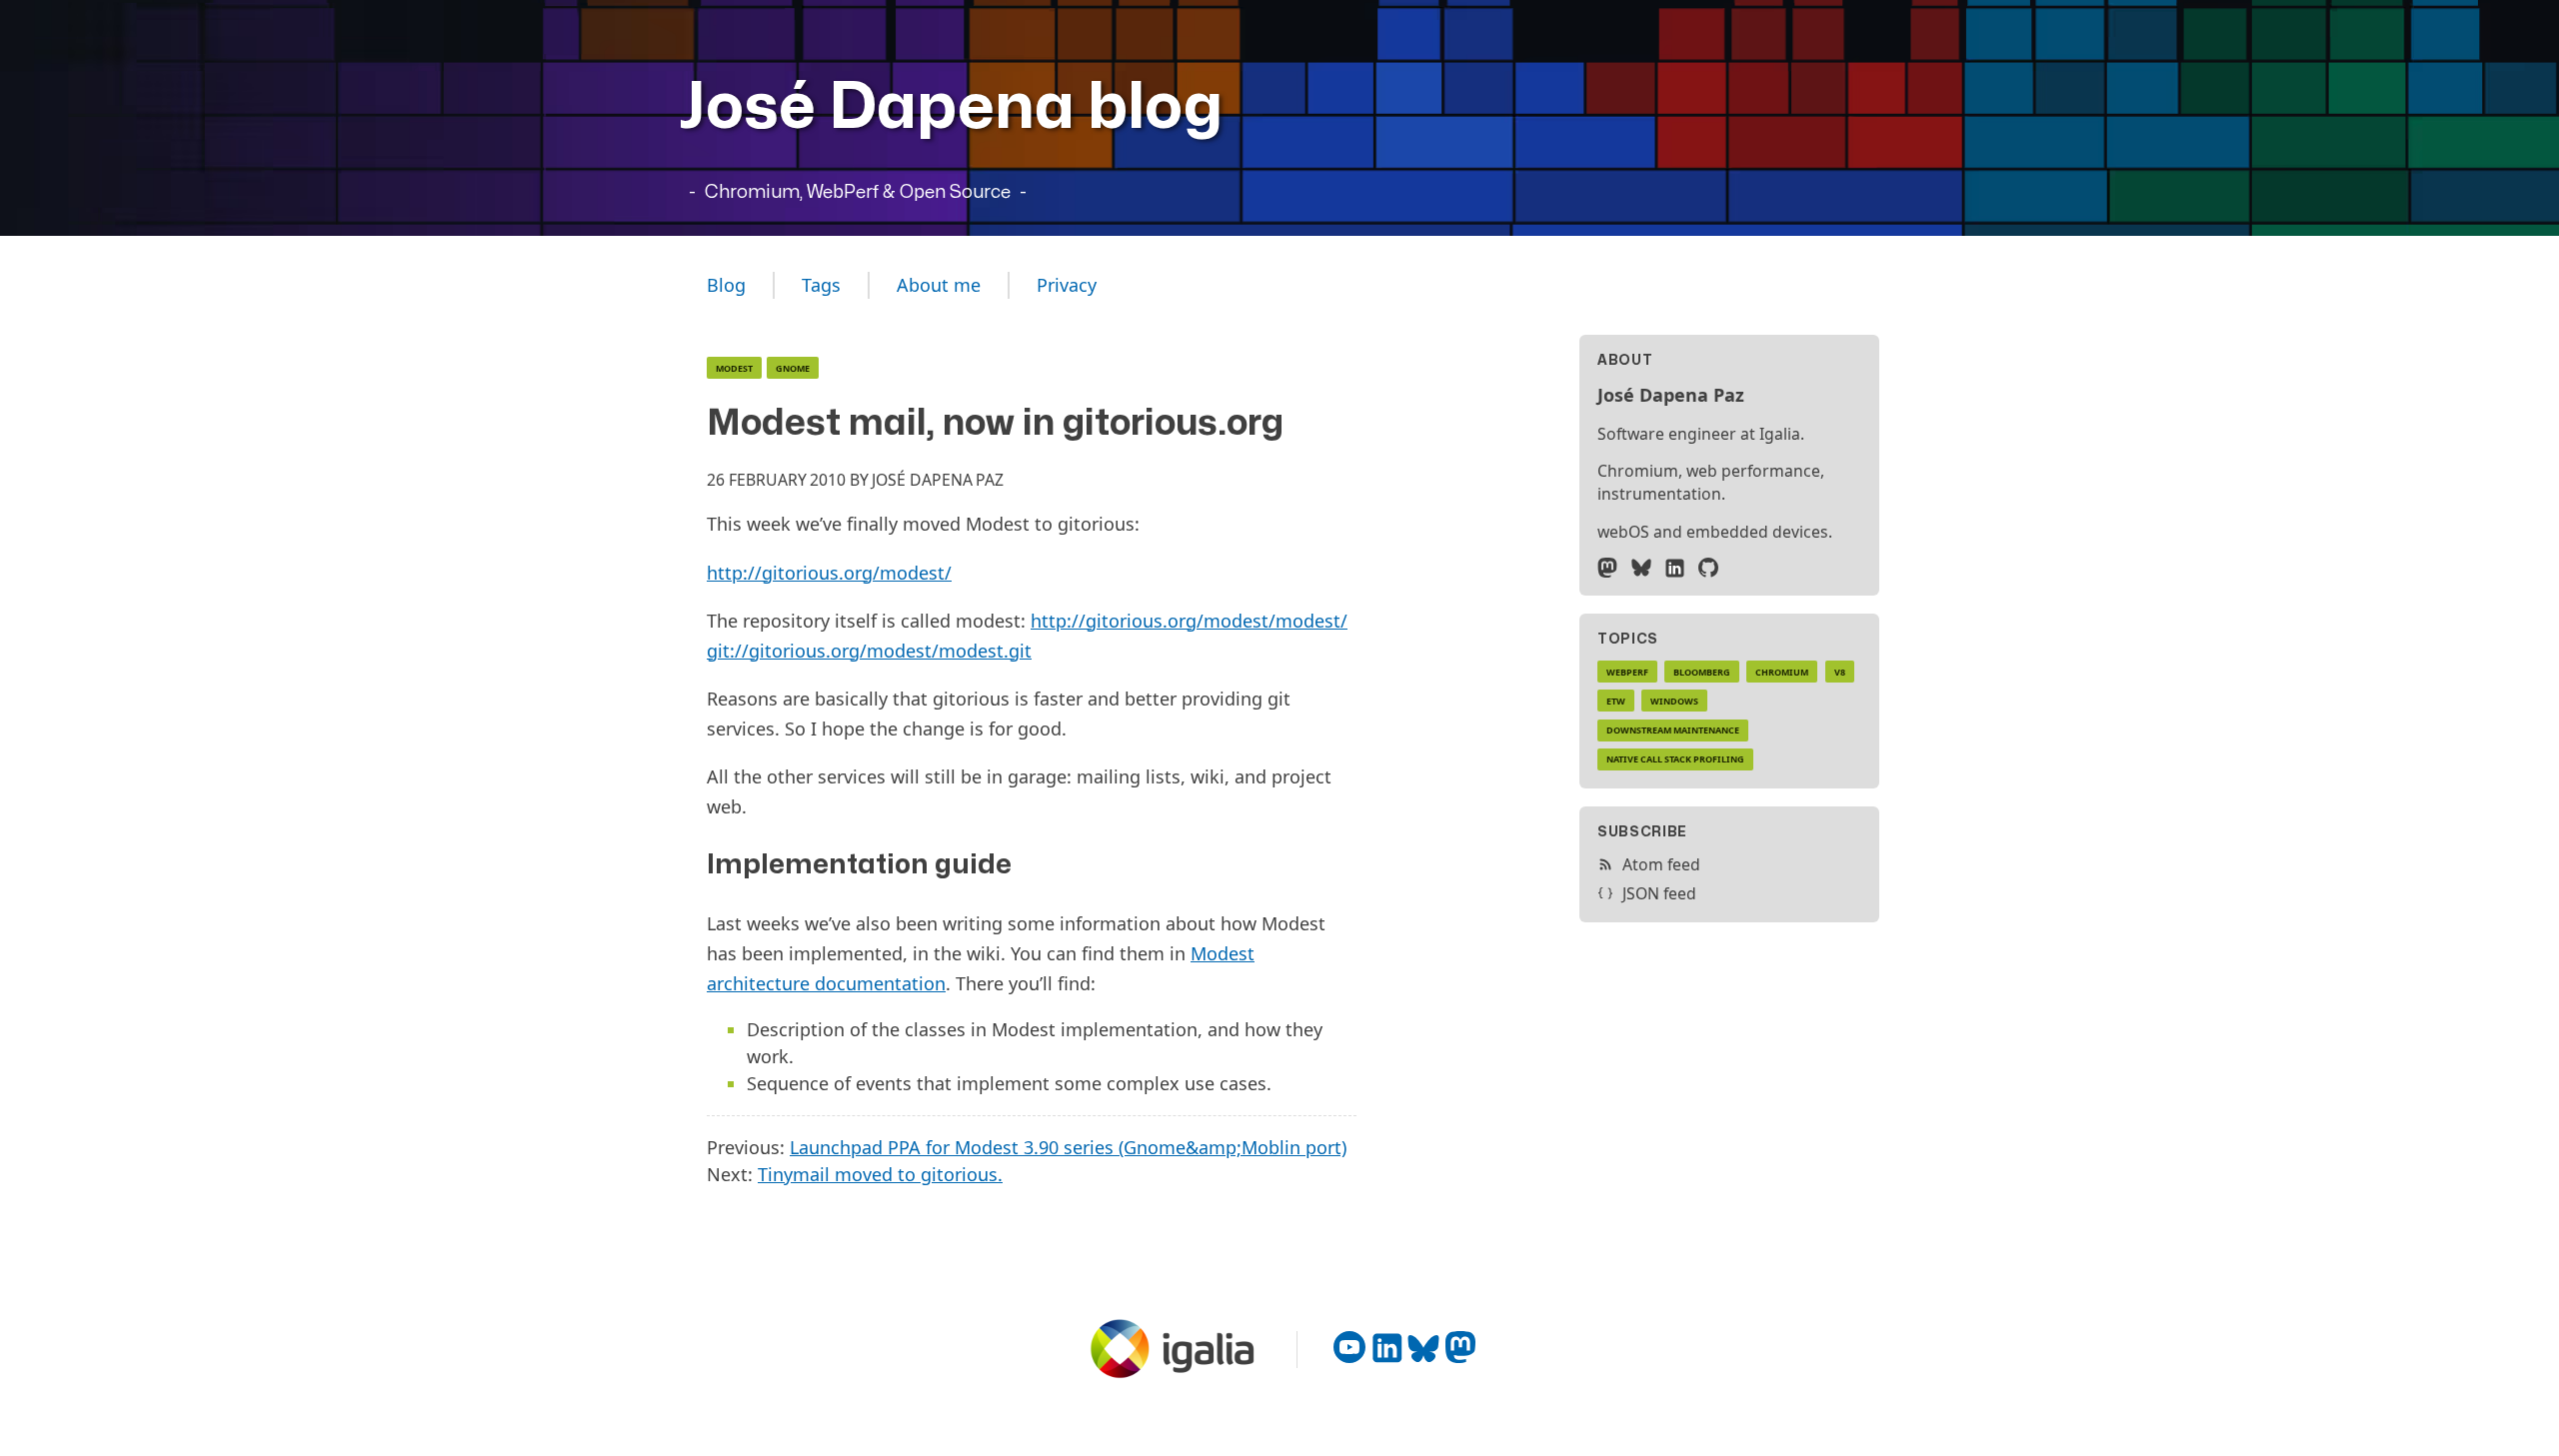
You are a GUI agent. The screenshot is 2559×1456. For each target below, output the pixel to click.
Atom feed (1661, 864)
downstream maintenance (1673, 730)
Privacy (1067, 285)
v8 (1840, 672)
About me (939, 285)
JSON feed (1659, 893)
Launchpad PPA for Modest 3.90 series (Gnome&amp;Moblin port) (1068, 1147)
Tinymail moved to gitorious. (880, 1174)
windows (1674, 701)
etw (1616, 701)
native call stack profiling (1675, 759)
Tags (821, 285)
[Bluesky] (1641, 568)
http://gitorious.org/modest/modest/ (1189, 621)
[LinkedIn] (1674, 568)
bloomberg (1702, 672)
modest (734, 368)
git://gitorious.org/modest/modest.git (869, 651)
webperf (1627, 672)
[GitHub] (1708, 568)
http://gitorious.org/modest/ (829, 573)
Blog (726, 285)
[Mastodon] (1607, 568)
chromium (1782, 672)
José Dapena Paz (938, 480)
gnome (793, 368)
